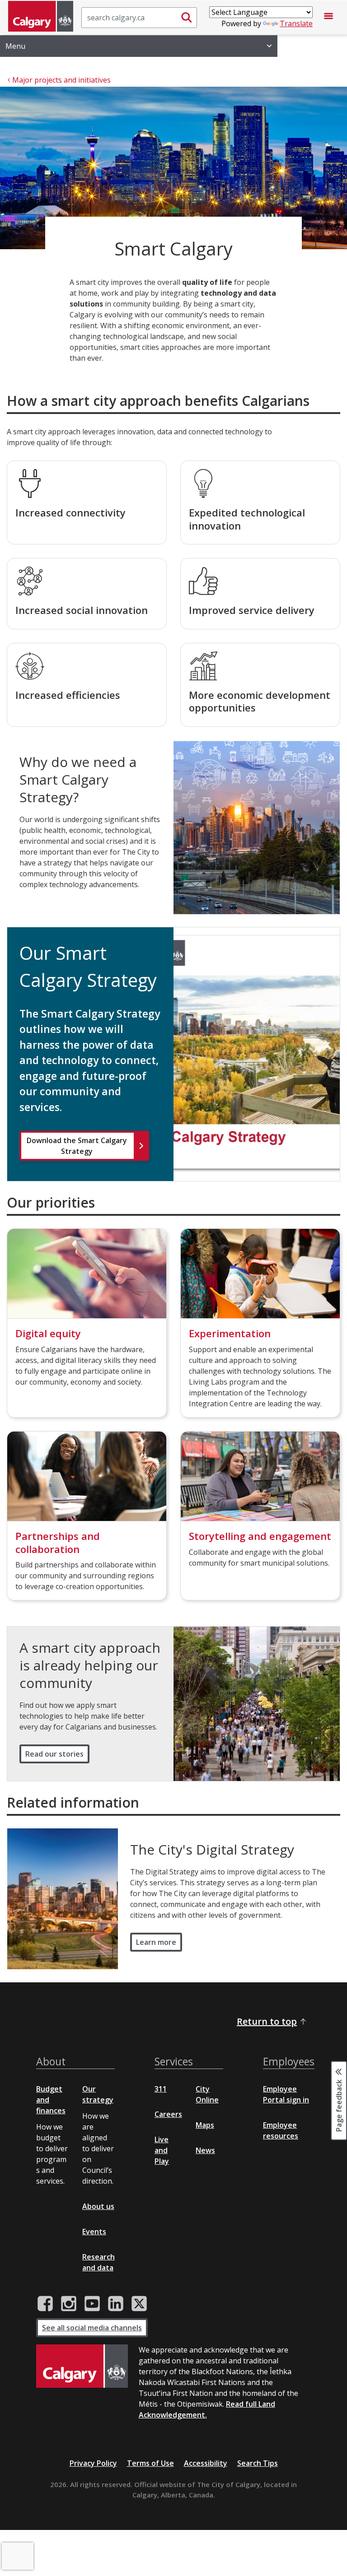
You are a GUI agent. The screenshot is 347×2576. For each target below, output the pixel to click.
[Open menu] (328, 18)
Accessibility (206, 2463)
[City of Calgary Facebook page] (45, 2304)
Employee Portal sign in (286, 2094)
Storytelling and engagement (260, 1536)
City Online (207, 2094)
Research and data (98, 2262)
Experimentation (230, 1333)
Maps (205, 2125)
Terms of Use (150, 2463)
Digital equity (48, 1333)
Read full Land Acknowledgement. (207, 2409)
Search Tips (258, 2463)
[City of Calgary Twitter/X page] (139, 2304)
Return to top (267, 2021)
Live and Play (162, 2150)
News (205, 2150)
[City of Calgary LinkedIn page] (116, 2304)
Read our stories (54, 1754)
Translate (296, 23)
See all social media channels (92, 2328)
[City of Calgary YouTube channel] (92, 2304)
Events (94, 2232)
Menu (15, 46)
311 (161, 2089)
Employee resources (281, 2130)
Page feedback (339, 2105)
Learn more (156, 1942)
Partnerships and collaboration (58, 1542)
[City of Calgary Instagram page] (69, 2304)
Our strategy (98, 2094)
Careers (168, 2114)
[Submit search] (187, 18)
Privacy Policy (93, 2463)
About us (98, 2206)
